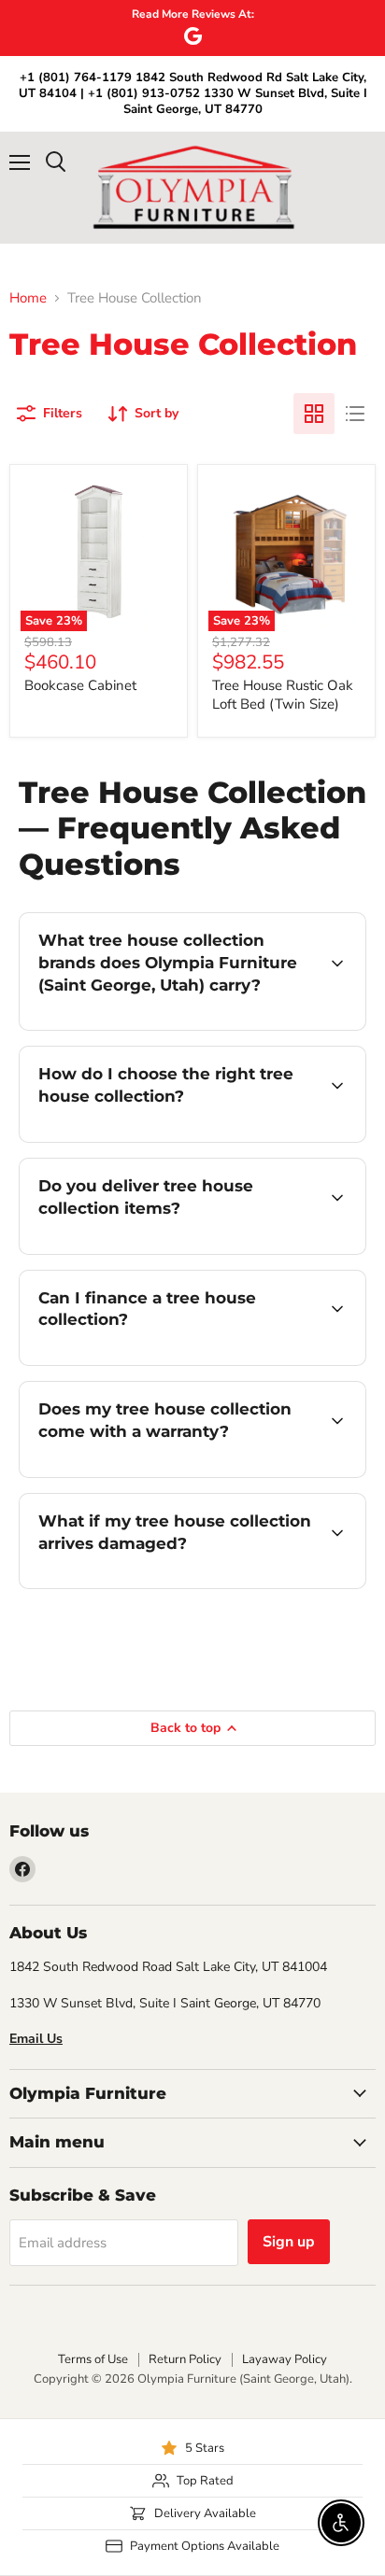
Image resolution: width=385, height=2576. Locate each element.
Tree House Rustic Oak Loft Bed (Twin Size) (283, 695)
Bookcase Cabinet (80, 685)
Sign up (289, 2242)
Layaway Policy (285, 2359)
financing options (170, 1362)
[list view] (355, 414)
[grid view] (314, 414)
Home (28, 298)
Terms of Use (93, 2359)
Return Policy (185, 2359)
